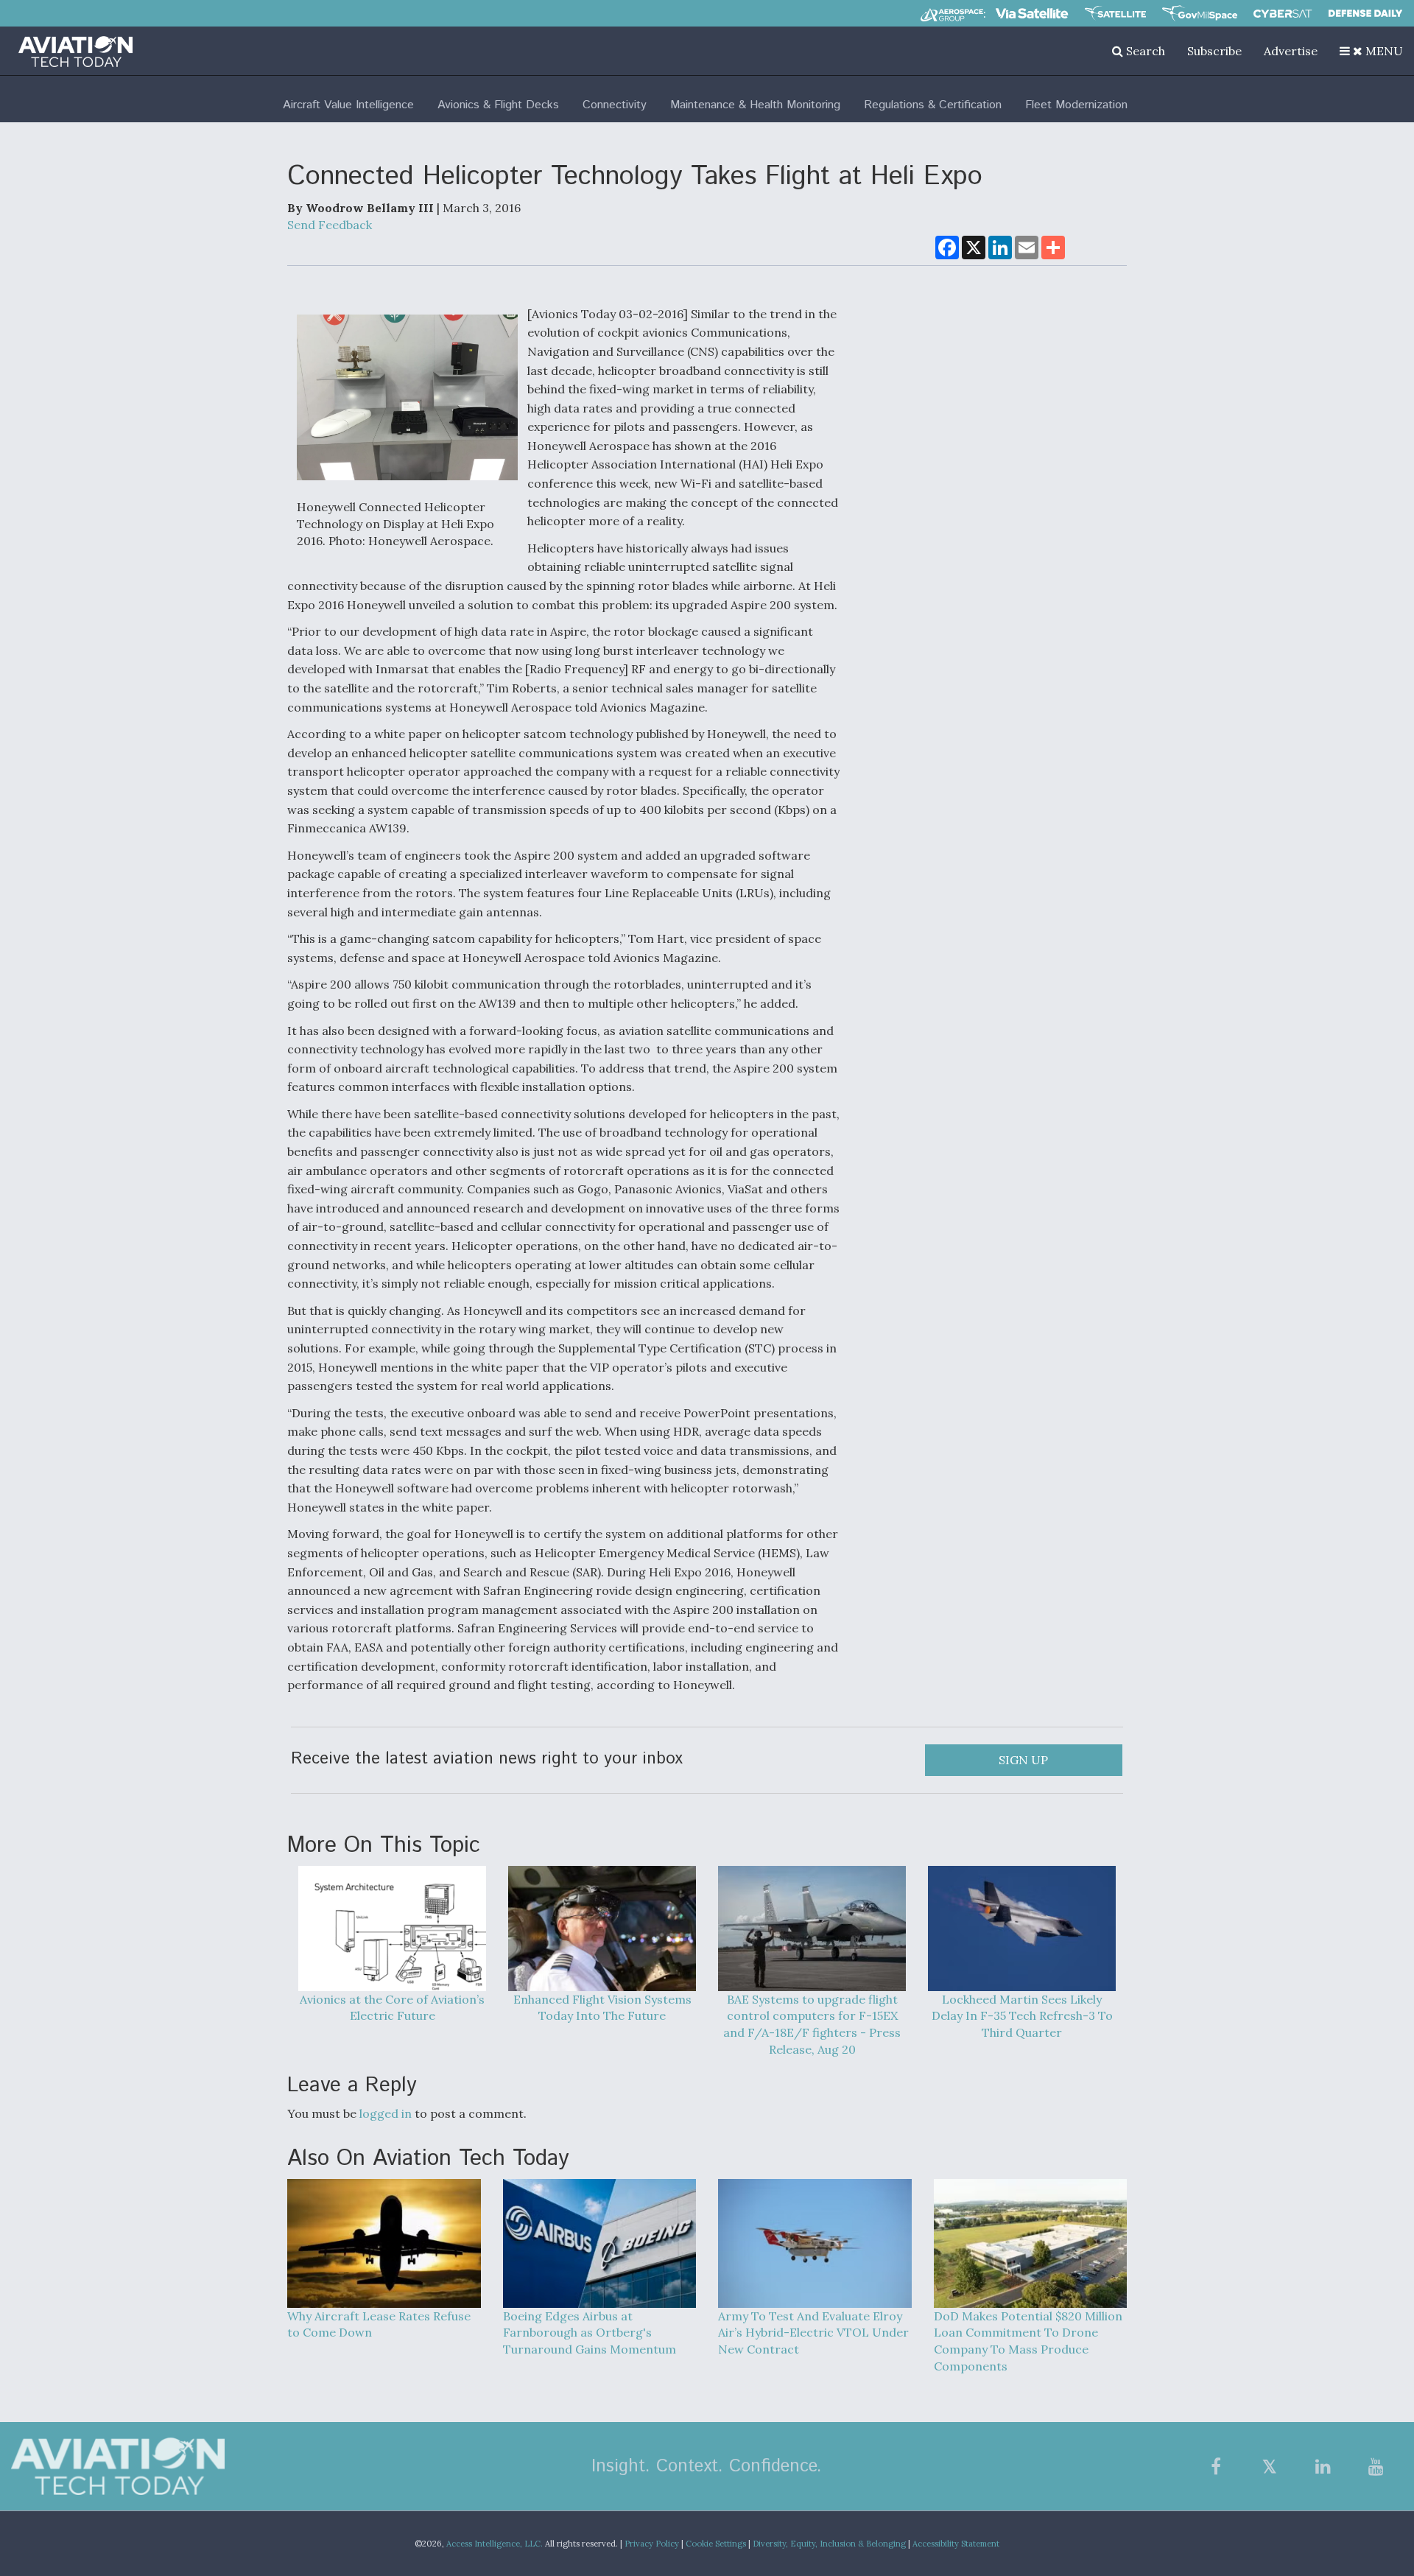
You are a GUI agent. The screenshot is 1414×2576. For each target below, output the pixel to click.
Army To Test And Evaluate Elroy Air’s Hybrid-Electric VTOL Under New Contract (813, 2333)
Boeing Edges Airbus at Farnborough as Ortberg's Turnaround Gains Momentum (590, 2333)
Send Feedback (330, 225)
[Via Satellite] (1032, 13)
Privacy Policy (652, 2544)
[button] (1371, 51)
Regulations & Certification (933, 105)
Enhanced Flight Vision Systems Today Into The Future (602, 2008)
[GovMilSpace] (1200, 13)
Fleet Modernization (1076, 105)
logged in (386, 2113)
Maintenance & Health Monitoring (755, 105)
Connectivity (615, 105)
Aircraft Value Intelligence (348, 105)
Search (1144, 51)
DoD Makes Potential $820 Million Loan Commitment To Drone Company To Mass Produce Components (1028, 2341)
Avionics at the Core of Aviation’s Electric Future (392, 2008)
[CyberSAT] (1283, 14)
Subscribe (1214, 51)
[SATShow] (1115, 13)
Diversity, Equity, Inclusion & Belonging (829, 2544)
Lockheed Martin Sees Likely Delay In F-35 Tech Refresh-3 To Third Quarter (1022, 2016)
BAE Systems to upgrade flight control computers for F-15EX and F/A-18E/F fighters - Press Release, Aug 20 (812, 2025)
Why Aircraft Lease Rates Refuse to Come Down (379, 2324)
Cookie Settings (716, 2544)
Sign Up (1023, 1760)
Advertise (1291, 51)
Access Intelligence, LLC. (495, 2544)
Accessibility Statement (956, 2544)
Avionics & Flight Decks (498, 105)
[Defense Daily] (1365, 13)
